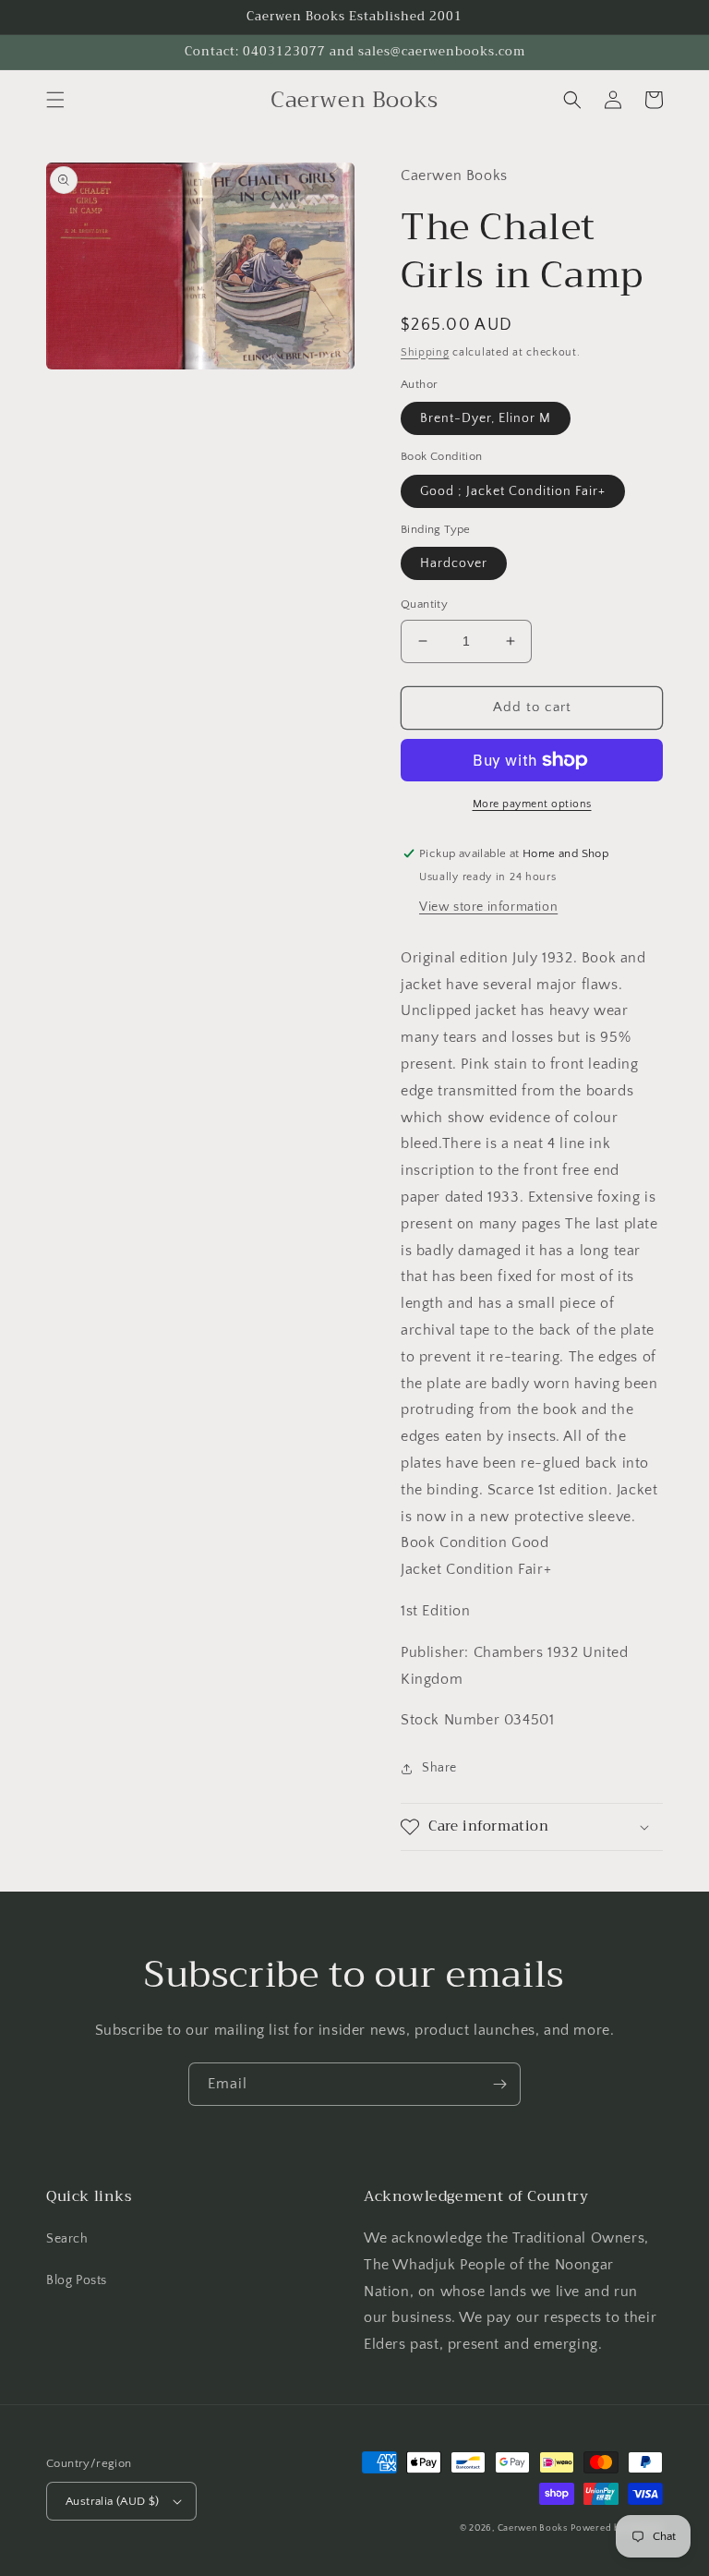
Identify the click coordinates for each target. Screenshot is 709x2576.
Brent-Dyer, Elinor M (486, 418)
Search (67, 2239)
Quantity (424, 604)
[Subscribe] (499, 2084)
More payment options (532, 804)
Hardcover (454, 563)
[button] (55, 100)
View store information (488, 907)
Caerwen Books (533, 2528)
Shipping (425, 352)
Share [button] (439, 1768)
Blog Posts (77, 2280)
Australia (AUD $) (113, 2501)
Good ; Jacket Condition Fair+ (513, 491)
